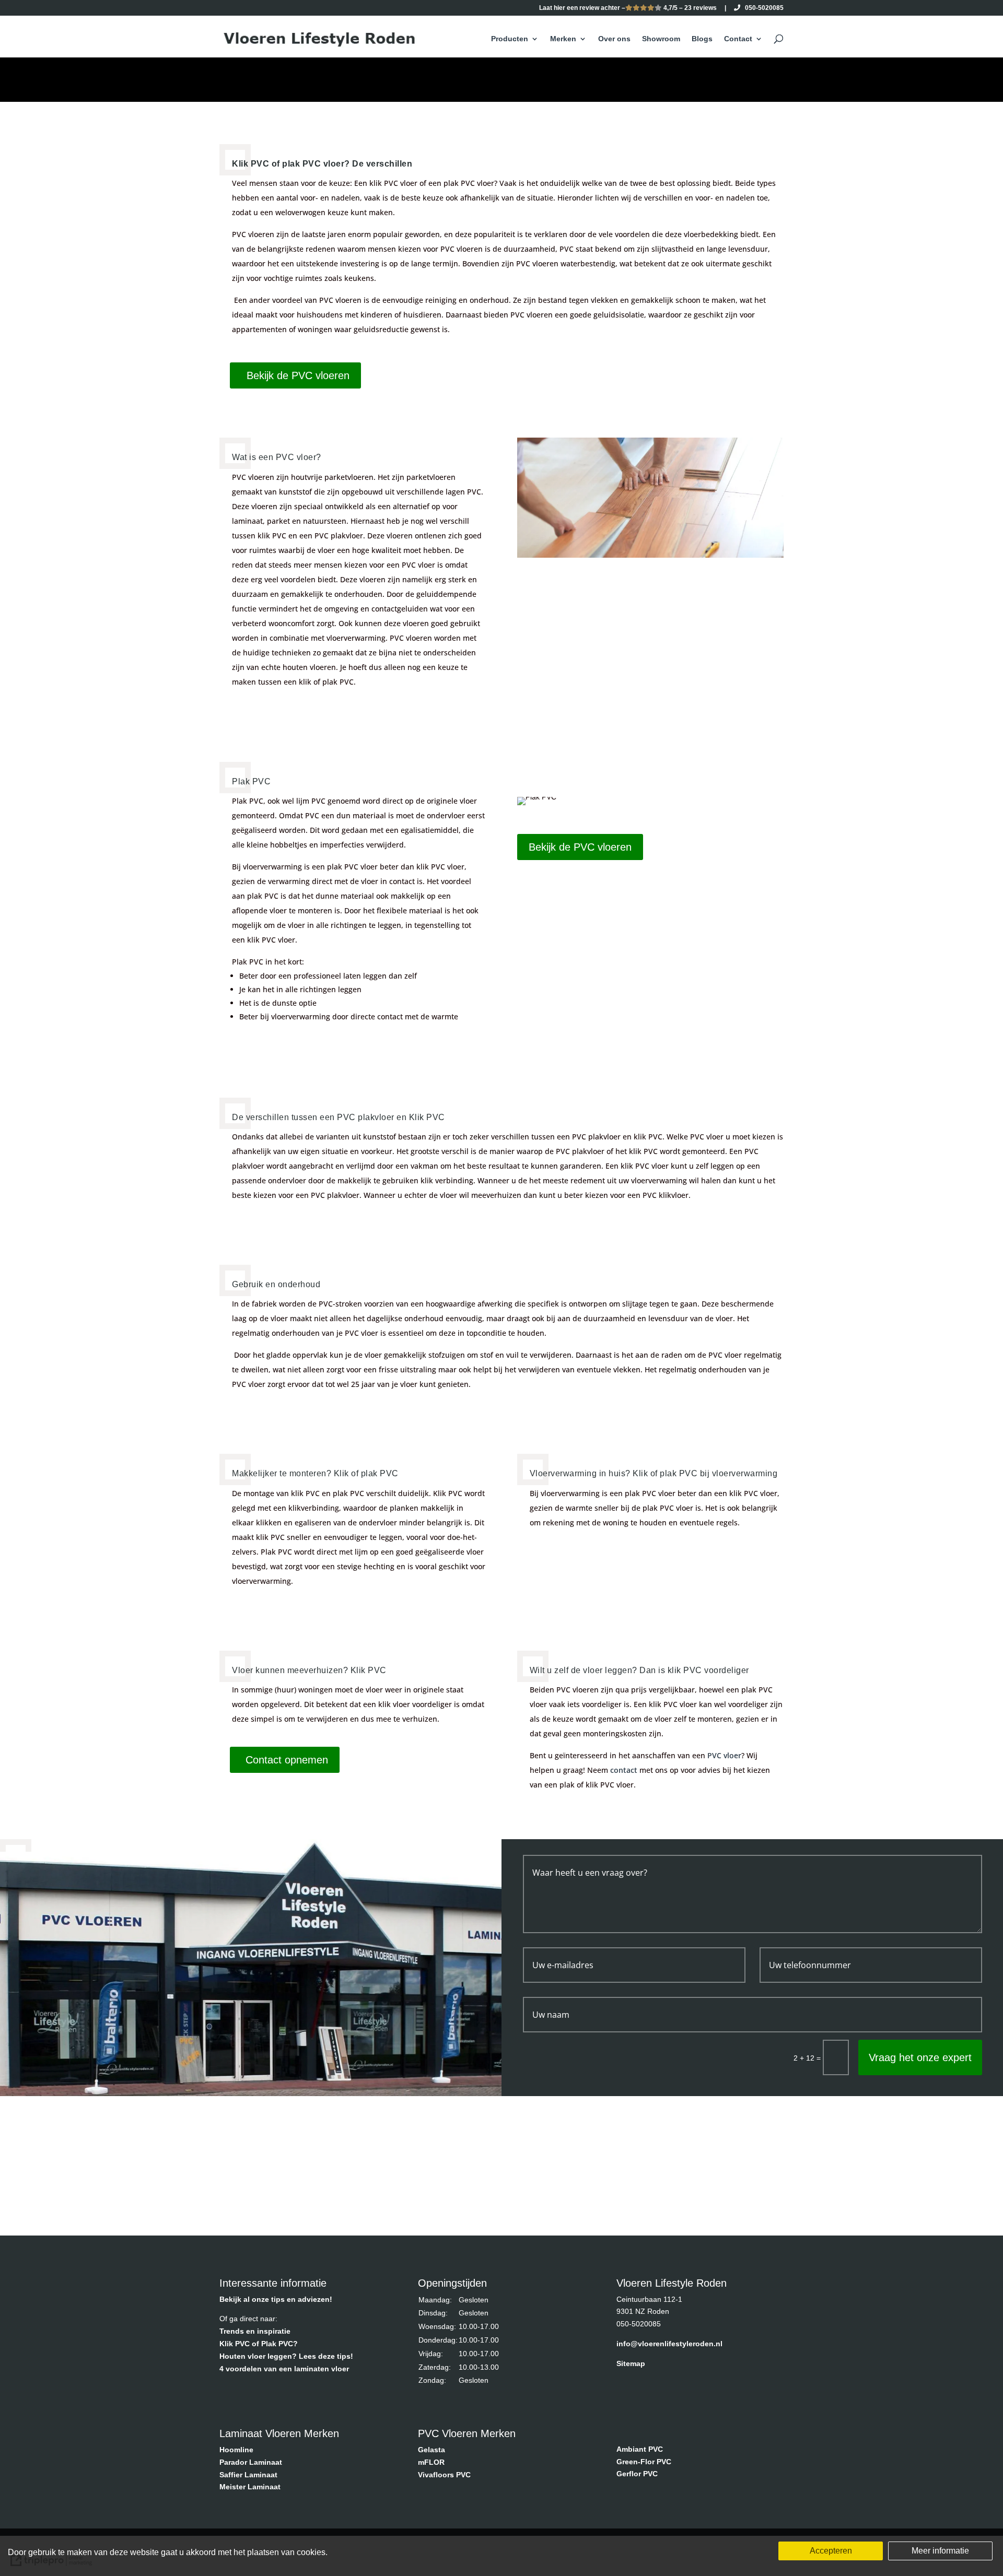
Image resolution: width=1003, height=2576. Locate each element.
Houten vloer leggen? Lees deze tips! (286, 2356)
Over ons (614, 39)
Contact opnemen (287, 1760)
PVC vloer (724, 1755)
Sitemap (631, 2363)
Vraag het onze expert (920, 2057)
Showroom (661, 39)
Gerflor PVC (637, 2474)
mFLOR (431, 2462)
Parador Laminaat (251, 2462)
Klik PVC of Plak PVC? (259, 2344)
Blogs (702, 39)
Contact (738, 39)
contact (624, 1770)
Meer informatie (940, 2551)
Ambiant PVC (640, 2449)
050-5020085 (762, 8)
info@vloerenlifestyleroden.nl (669, 2344)
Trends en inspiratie (255, 2331)
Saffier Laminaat (248, 2475)
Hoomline (236, 2450)
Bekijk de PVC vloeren (298, 375)
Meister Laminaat (250, 2487)
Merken (563, 39)
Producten (510, 39)
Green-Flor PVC (644, 2462)
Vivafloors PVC (444, 2475)
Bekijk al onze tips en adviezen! (276, 2299)
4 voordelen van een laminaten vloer (284, 2369)
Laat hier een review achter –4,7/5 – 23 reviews (628, 8)
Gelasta (431, 2450)
